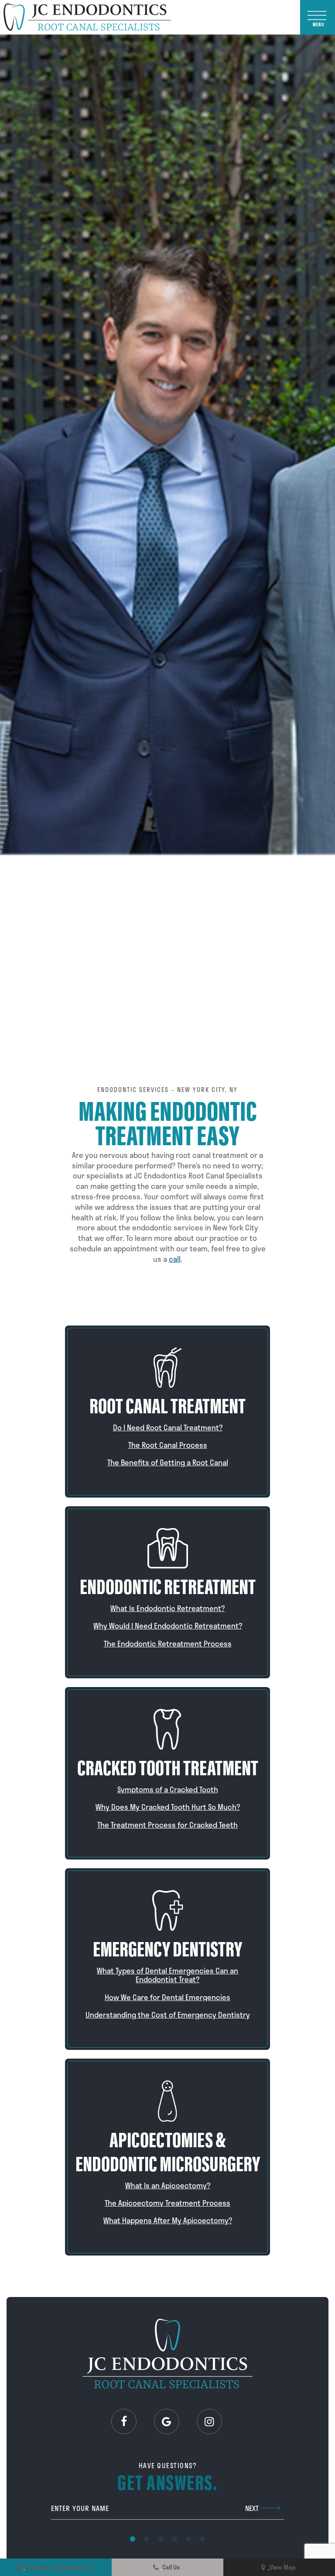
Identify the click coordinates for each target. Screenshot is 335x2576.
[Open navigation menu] (318, 17)
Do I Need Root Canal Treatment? (168, 1427)
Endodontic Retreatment (168, 1585)
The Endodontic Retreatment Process (168, 1643)
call (175, 1259)
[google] (167, 2421)
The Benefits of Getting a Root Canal (168, 1462)
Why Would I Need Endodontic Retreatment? (168, 1625)
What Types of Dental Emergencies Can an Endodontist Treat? (167, 1975)
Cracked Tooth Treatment (168, 1766)
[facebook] (124, 2421)
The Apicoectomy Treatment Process (167, 2203)
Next (252, 2508)
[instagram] (209, 2421)
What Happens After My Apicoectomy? (168, 2220)
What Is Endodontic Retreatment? (167, 1608)
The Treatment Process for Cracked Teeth (167, 1825)
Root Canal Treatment (167, 1404)
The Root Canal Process (168, 1445)
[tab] (133, 2538)
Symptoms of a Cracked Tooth (168, 1789)
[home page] (87, 17)
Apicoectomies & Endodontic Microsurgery (168, 2150)
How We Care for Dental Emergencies (167, 1997)
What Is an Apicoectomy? (168, 2185)
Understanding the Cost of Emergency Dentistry (168, 2015)
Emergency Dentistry (167, 1947)
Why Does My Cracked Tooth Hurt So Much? (168, 1807)
